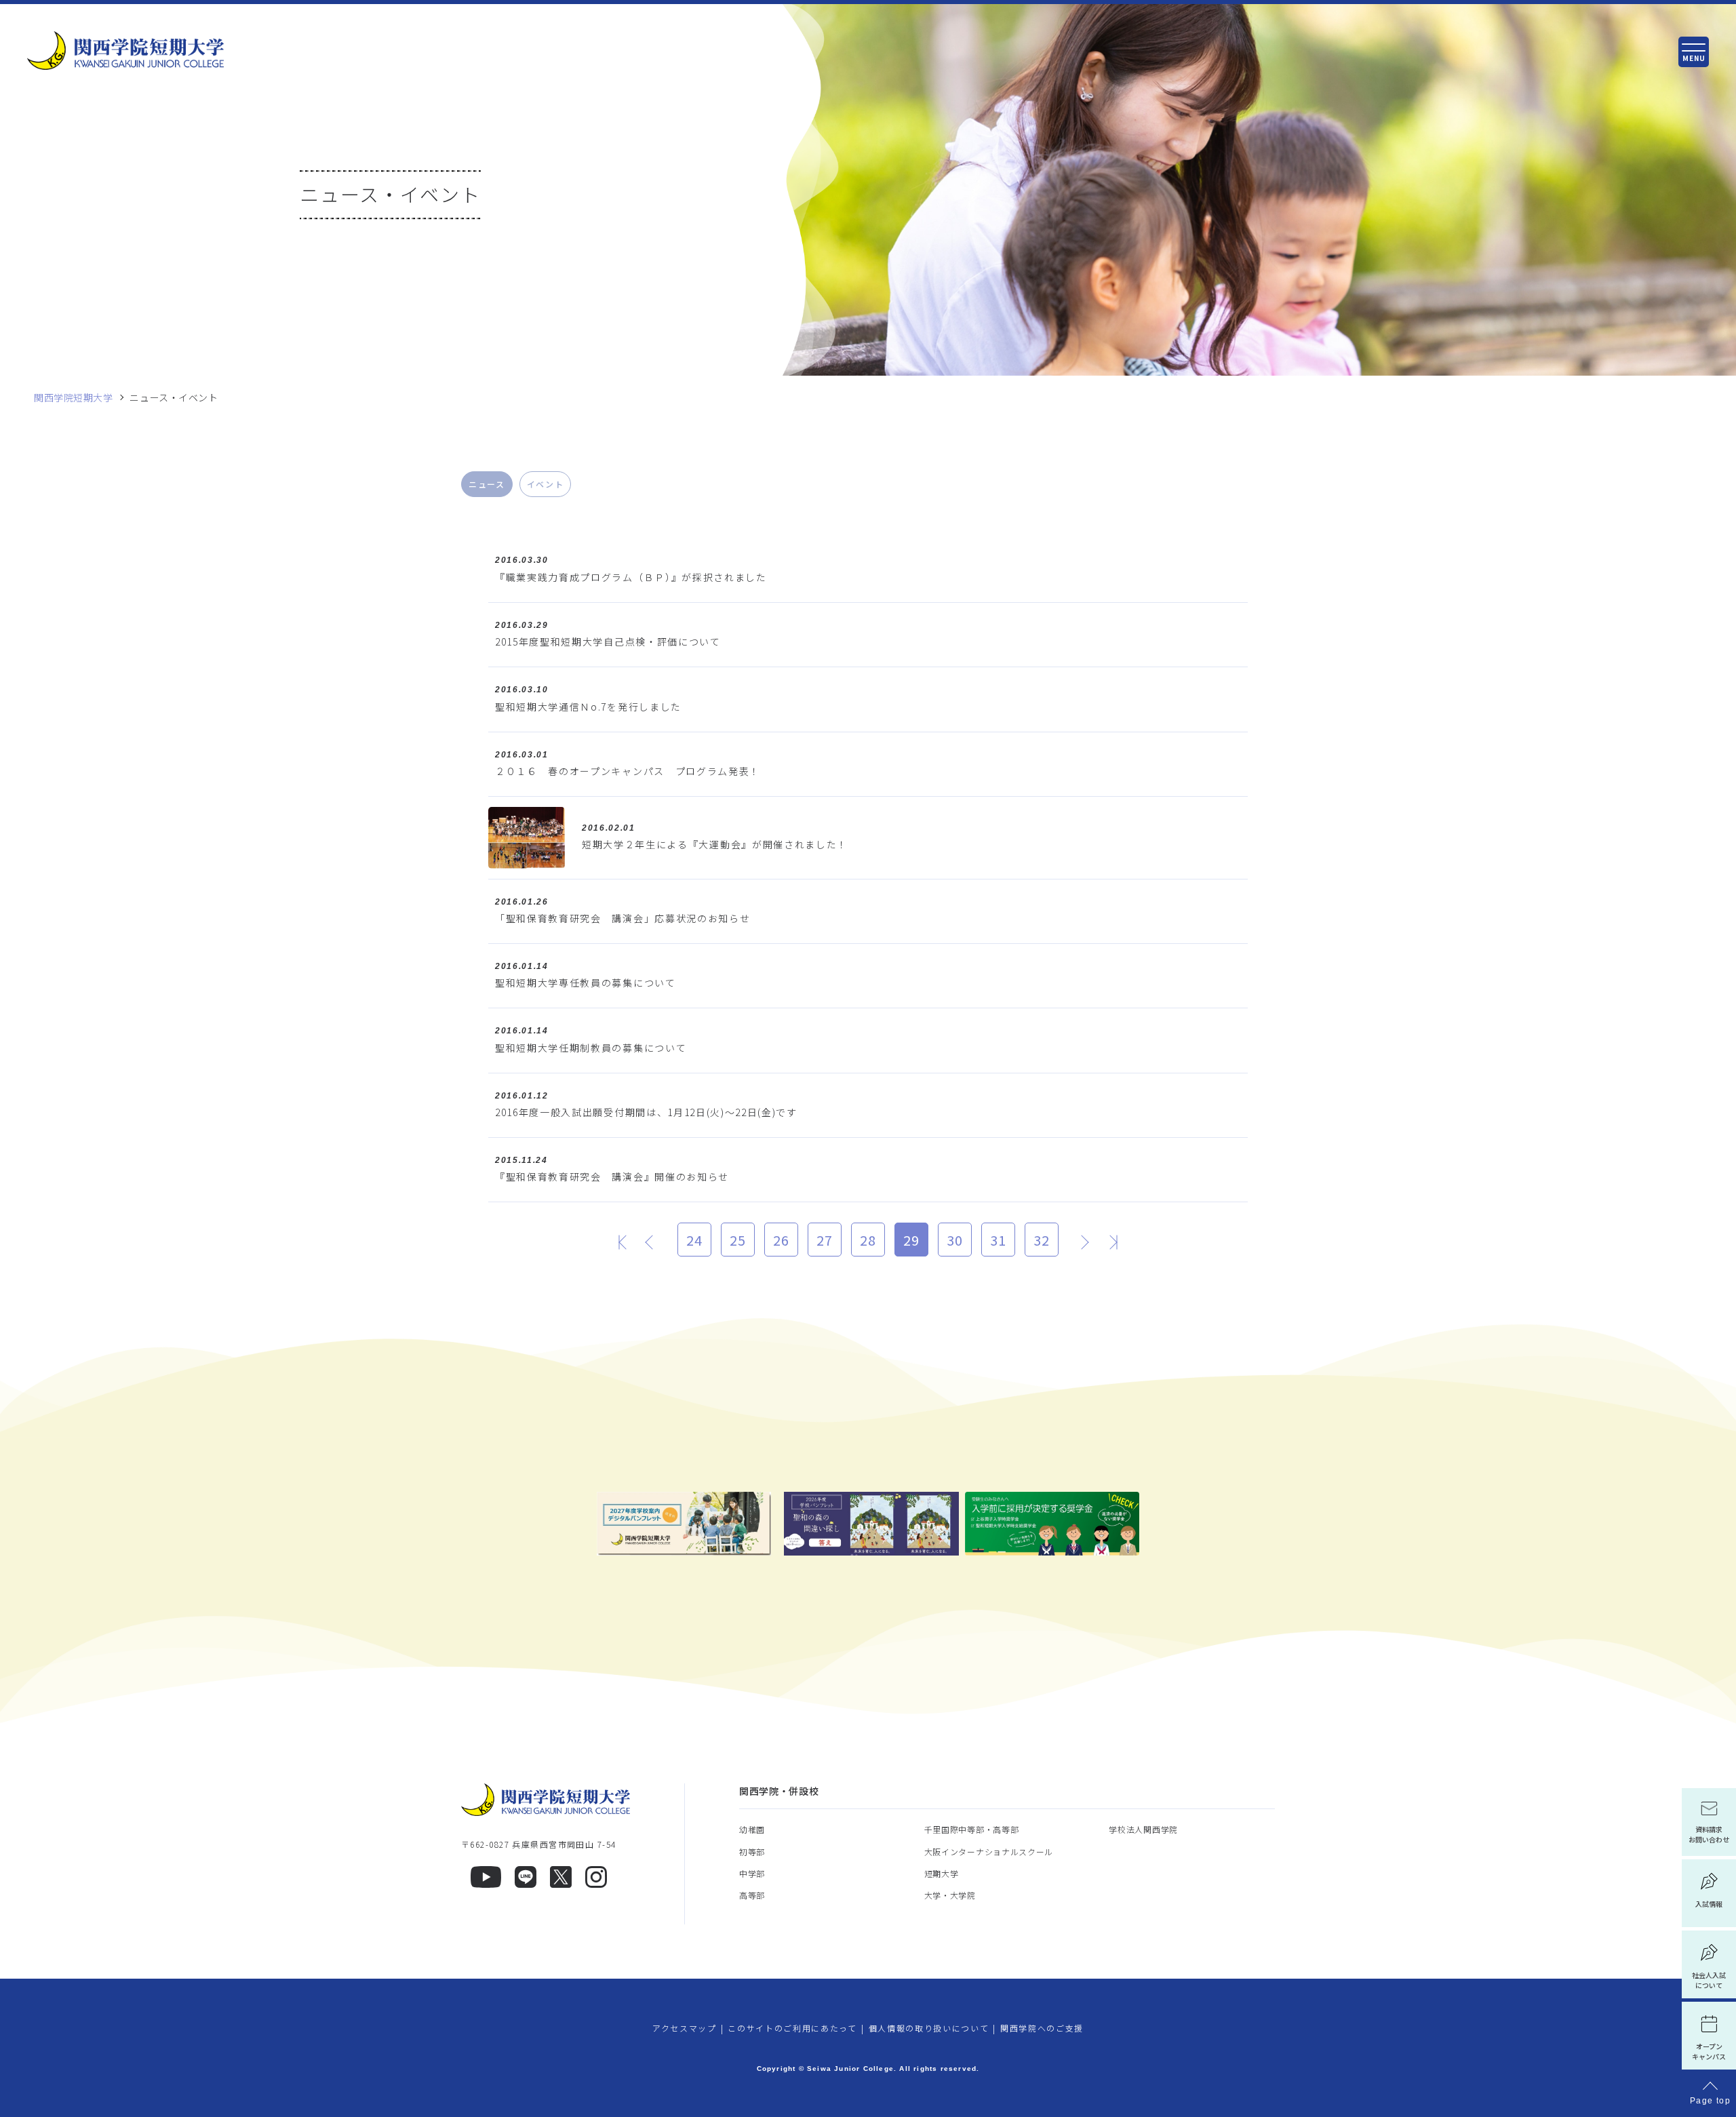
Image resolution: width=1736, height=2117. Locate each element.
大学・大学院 (950, 1895)
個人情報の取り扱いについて (929, 2028)
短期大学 (942, 1873)
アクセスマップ (685, 2028)
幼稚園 (752, 1829)
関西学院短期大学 (73, 398)
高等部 (752, 1895)
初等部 (752, 1852)
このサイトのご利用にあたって (792, 2028)
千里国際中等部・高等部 (972, 1829)
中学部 (752, 1873)
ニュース (487, 484)
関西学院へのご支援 (1042, 2028)
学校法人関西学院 (1143, 1829)
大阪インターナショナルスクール (989, 1852)
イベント (546, 484)
